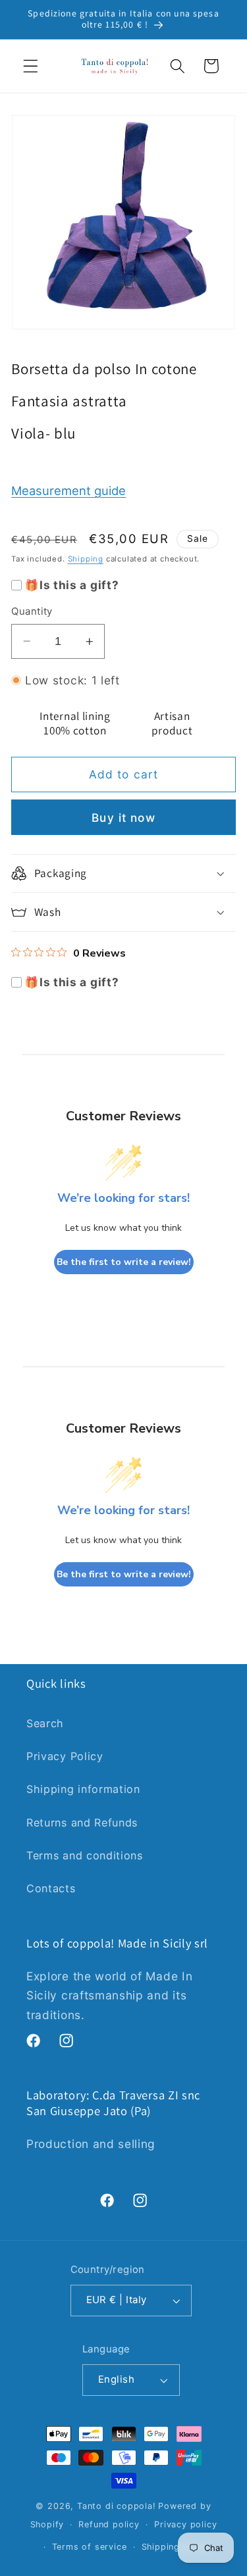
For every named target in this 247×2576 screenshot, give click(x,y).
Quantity (32, 611)
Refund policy (109, 2524)
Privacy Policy (65, 1756)
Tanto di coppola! (117, 2506)
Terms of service (90, 2547)
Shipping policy (176, 2547)
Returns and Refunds (82, 1823)
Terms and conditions (85, 1855)
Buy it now (123, 818)
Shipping (86, 559)
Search (45, 1723)
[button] (31, 66)
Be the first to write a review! (124, 1262)
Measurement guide (69, 490)
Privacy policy (185, 2524)
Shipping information (83, 1789)
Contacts (51, 1888)
